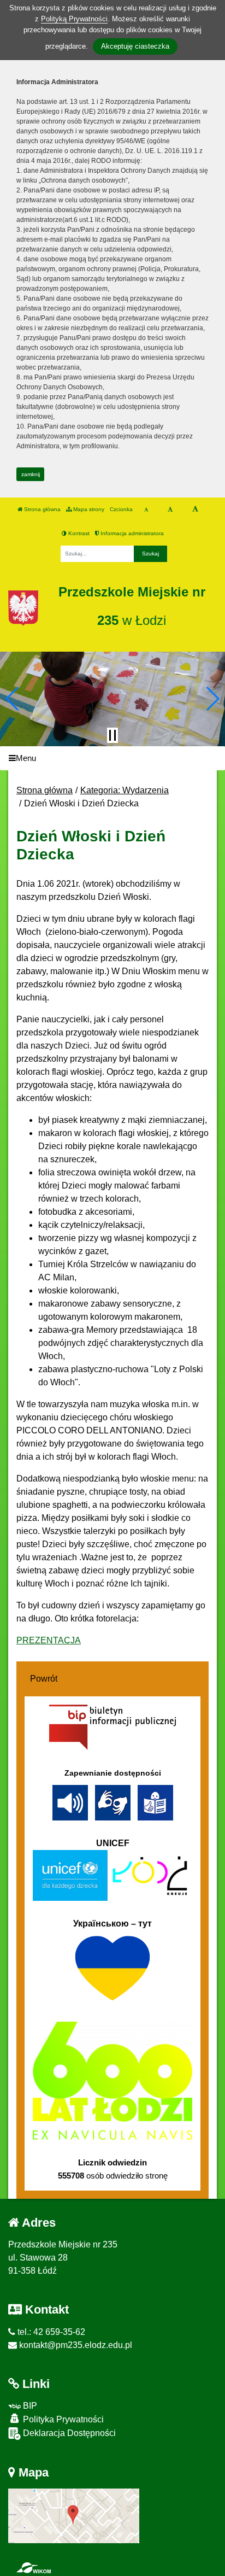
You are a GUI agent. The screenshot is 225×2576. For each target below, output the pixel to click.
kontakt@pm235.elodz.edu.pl (75, 2345)
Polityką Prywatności (74, 19)
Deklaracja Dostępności (68, 2433)
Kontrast (78, 533)
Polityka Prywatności (62, 2419)
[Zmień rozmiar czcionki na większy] (170, 510)
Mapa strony (88, 509)
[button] (13, 699)
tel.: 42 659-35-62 (50, 2332)
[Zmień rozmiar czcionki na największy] (195, 510)
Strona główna (42, 509)
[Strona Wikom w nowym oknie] (34, 2568)
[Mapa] (74, 2515)
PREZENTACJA (49, 1640)
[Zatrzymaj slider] (112, 735)
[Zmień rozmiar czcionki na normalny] (146, 510)
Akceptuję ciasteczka (135, 46)
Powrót (44, 1679)
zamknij (31, 474)
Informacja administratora (131, 533)
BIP (29, 2406)
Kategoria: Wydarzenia (125, 790)
